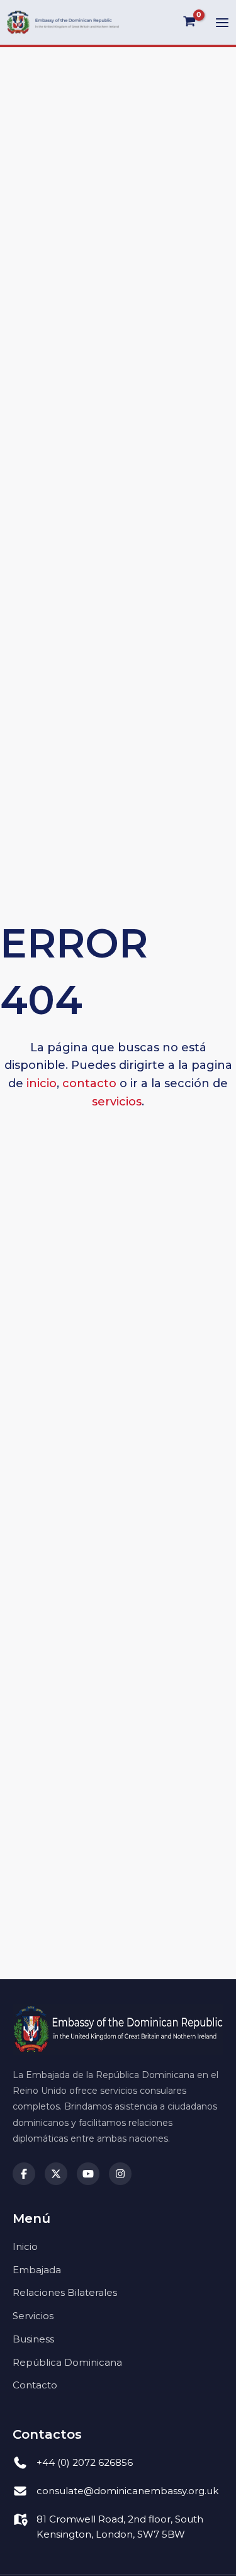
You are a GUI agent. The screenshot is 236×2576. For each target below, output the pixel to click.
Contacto (35, 2385)
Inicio (25, 2246)
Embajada (37, 2270)
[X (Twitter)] (56, 2174)
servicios (117, 1102)
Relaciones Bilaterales (65, 2292)
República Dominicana (67, 2362)
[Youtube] (88, 2174)
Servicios (33, 2316)
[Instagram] (120, 2174)
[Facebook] (24, 2174)
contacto (89, 1083)
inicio (42, 1083)
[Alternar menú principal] (222, 23)
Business (33, 2339)
